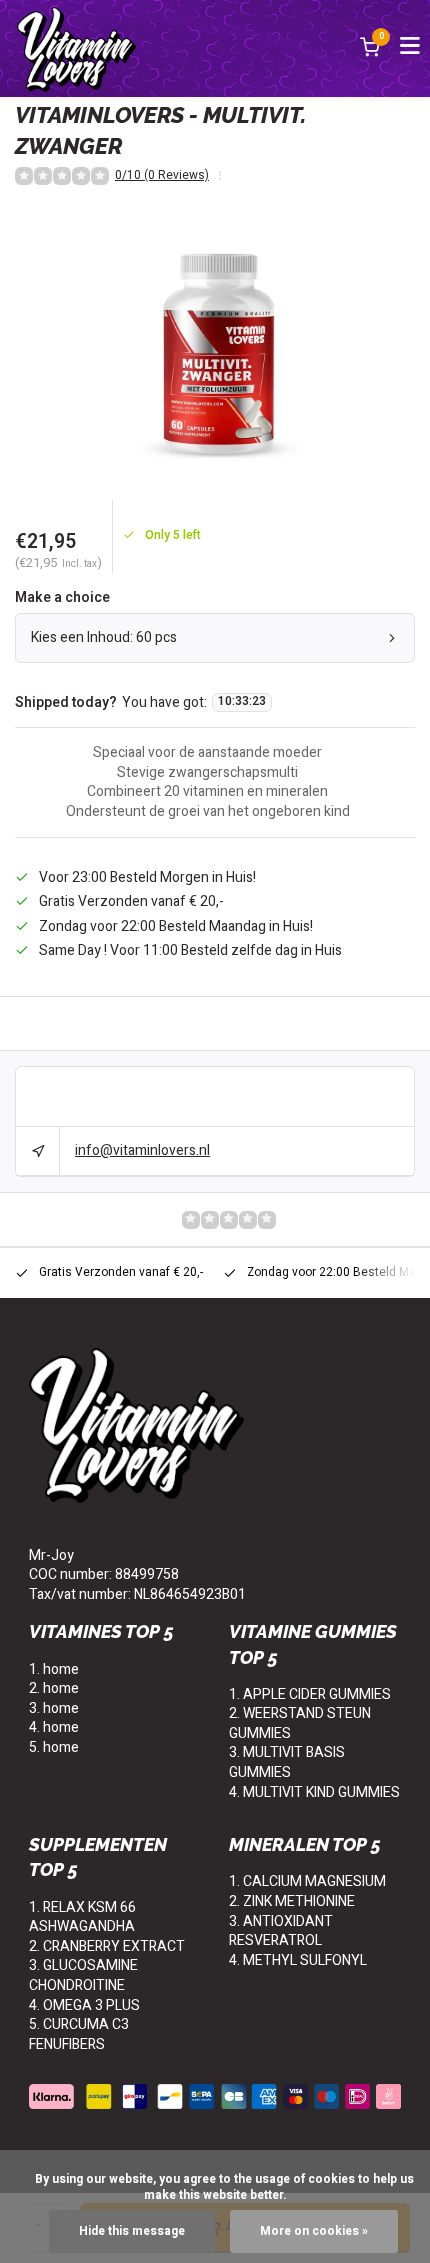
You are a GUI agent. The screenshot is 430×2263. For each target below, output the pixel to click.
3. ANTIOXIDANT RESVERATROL (281, 1931)
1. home (54, 1669)
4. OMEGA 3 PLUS (84, 2005)
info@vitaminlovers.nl (142, 1150)
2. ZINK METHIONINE (292, 1901)
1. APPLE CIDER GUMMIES (310, 1694)
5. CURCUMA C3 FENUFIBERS (79, 2034)
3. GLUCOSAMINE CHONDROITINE (83, 1975)
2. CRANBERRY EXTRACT (107, 1946)
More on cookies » (314, 2231)
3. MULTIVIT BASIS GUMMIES (287, 1762)
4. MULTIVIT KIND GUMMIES (314, 1792)
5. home (54, 1747)
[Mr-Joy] (76, 48)
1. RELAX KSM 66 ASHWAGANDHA (82, 1917)
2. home (54, 1688)
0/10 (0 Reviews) (162, 176)
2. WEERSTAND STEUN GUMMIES (300, 1723)
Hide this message (132, 2231)
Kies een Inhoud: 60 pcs (104, 637)
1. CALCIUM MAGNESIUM (307, 1881)
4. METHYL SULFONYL (298, 1960)
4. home (54, 1727)
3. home (54, 1708)
